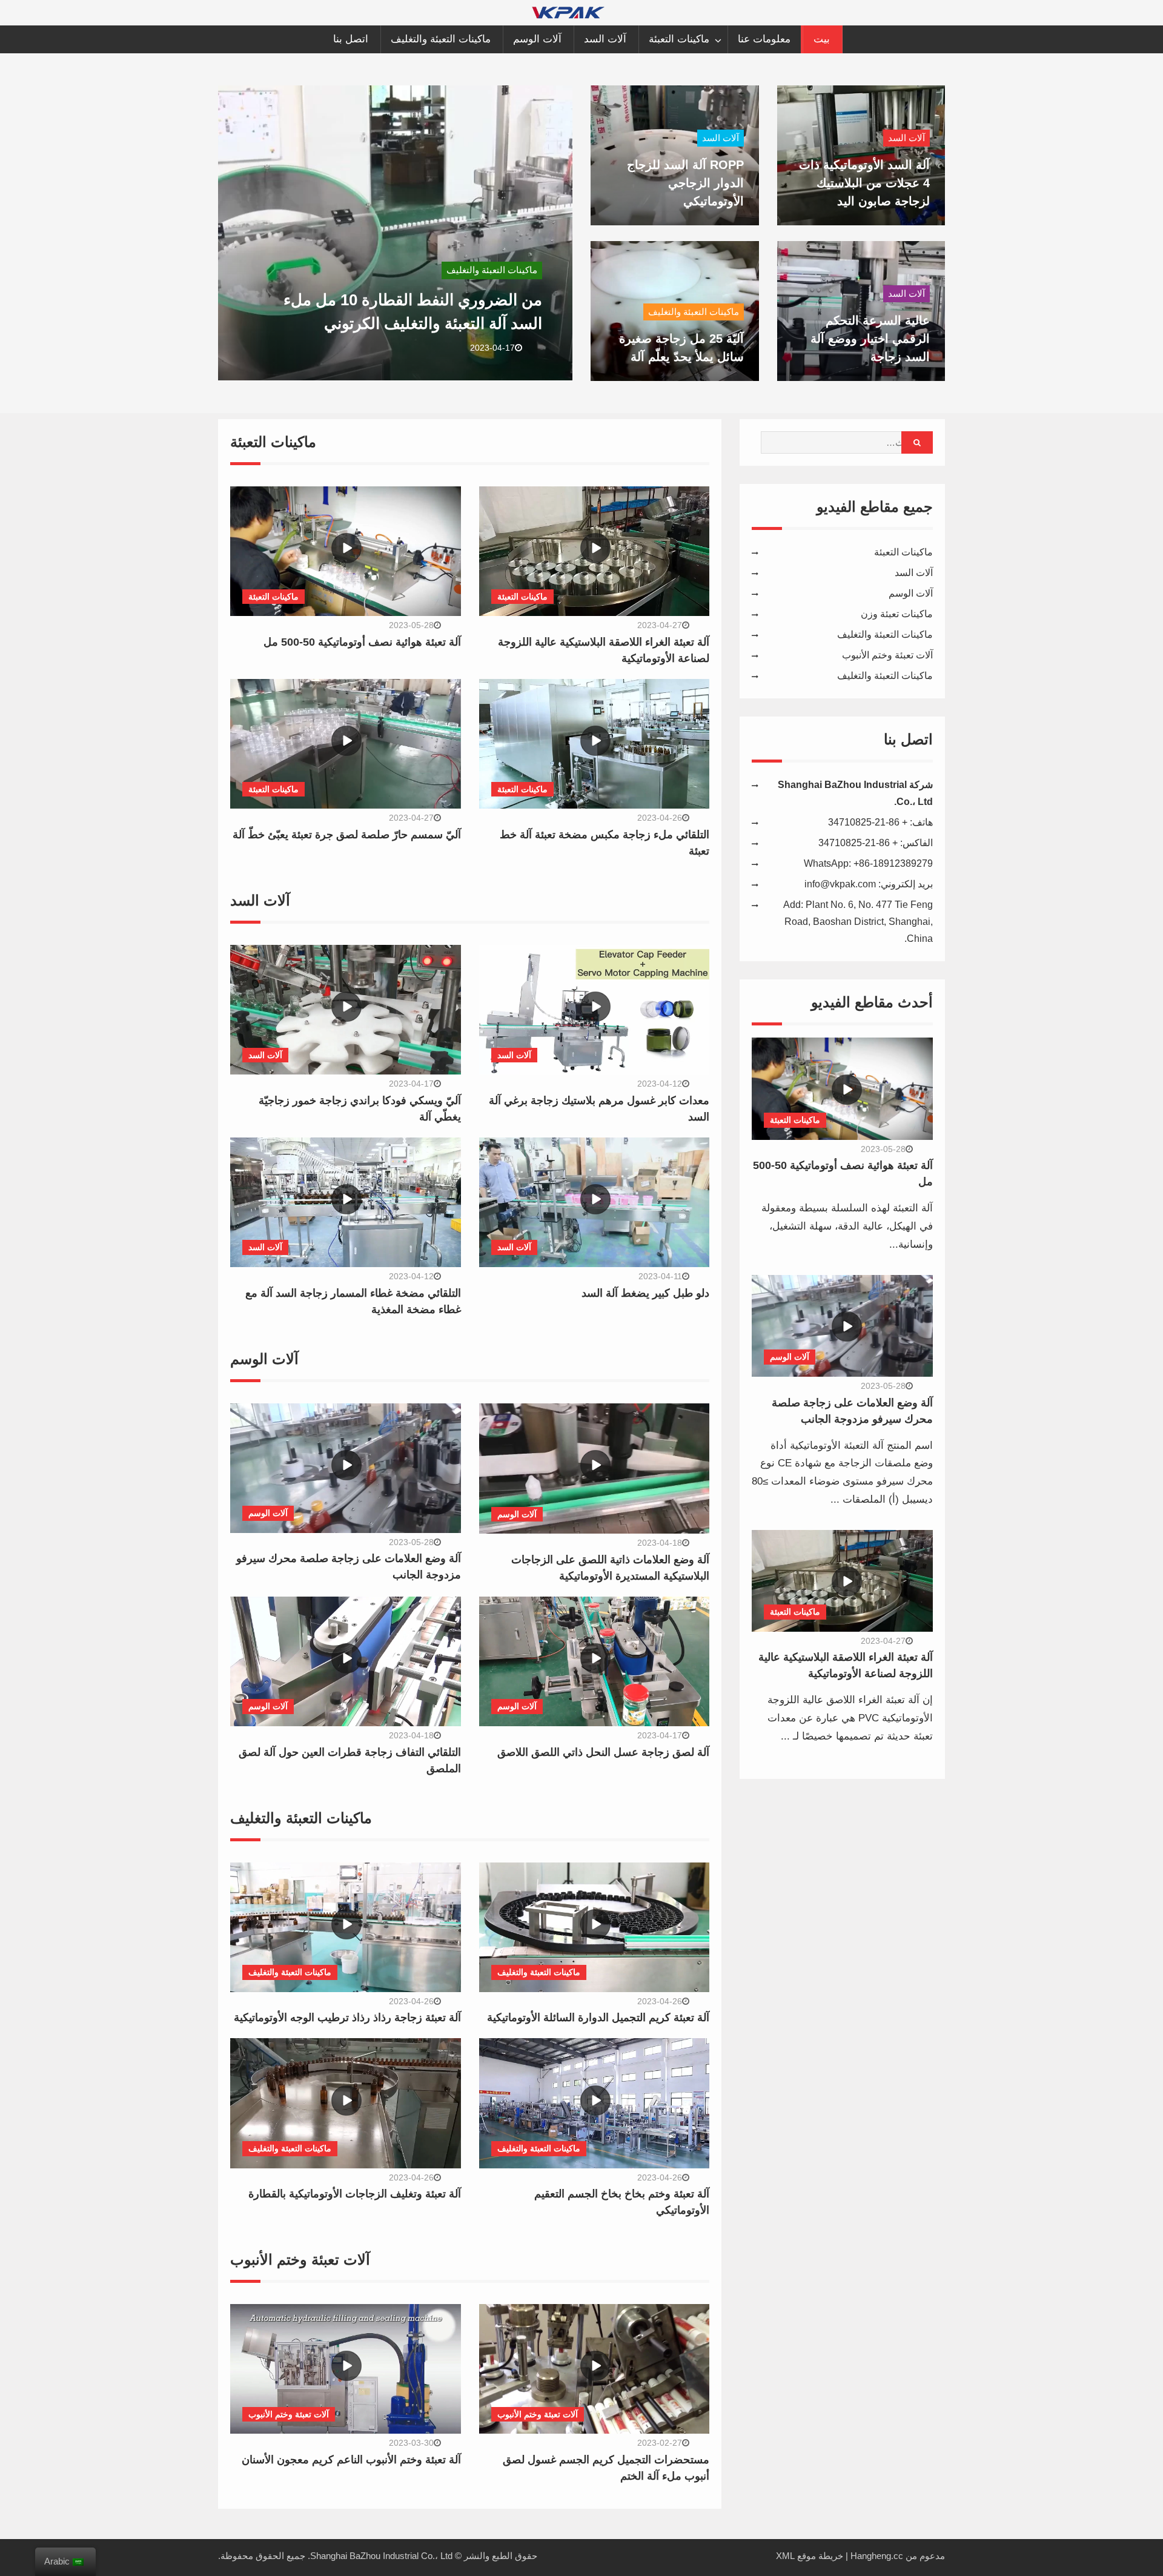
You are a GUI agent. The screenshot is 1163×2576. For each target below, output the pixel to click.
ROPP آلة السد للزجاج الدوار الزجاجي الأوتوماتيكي (685, 183)
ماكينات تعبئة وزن (897, 614)
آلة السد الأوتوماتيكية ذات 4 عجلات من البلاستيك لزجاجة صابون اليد (864, 183)
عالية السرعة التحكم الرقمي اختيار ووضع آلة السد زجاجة (870, 339)
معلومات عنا (764, 39)
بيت (822, 39)
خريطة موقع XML (810, 2556)
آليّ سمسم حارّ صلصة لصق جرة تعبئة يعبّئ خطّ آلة (347, 835)
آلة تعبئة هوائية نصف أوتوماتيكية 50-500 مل (362, 642)
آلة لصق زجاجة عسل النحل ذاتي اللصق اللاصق (603, 1752)
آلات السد (605, 39)
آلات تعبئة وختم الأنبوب (289, 2414)
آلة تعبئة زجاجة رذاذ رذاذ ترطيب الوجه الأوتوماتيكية (347, 2018)
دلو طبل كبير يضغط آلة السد (645, 1293)
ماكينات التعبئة (679, 39)
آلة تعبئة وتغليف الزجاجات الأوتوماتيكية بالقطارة (355, 2194)
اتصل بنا (351, 39)
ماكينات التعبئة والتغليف (441, 39)
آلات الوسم (537, 39)
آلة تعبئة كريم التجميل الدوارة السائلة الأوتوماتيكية (598, 2018)
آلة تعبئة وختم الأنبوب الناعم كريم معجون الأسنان (351, 2460)
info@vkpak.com (840, 884)
